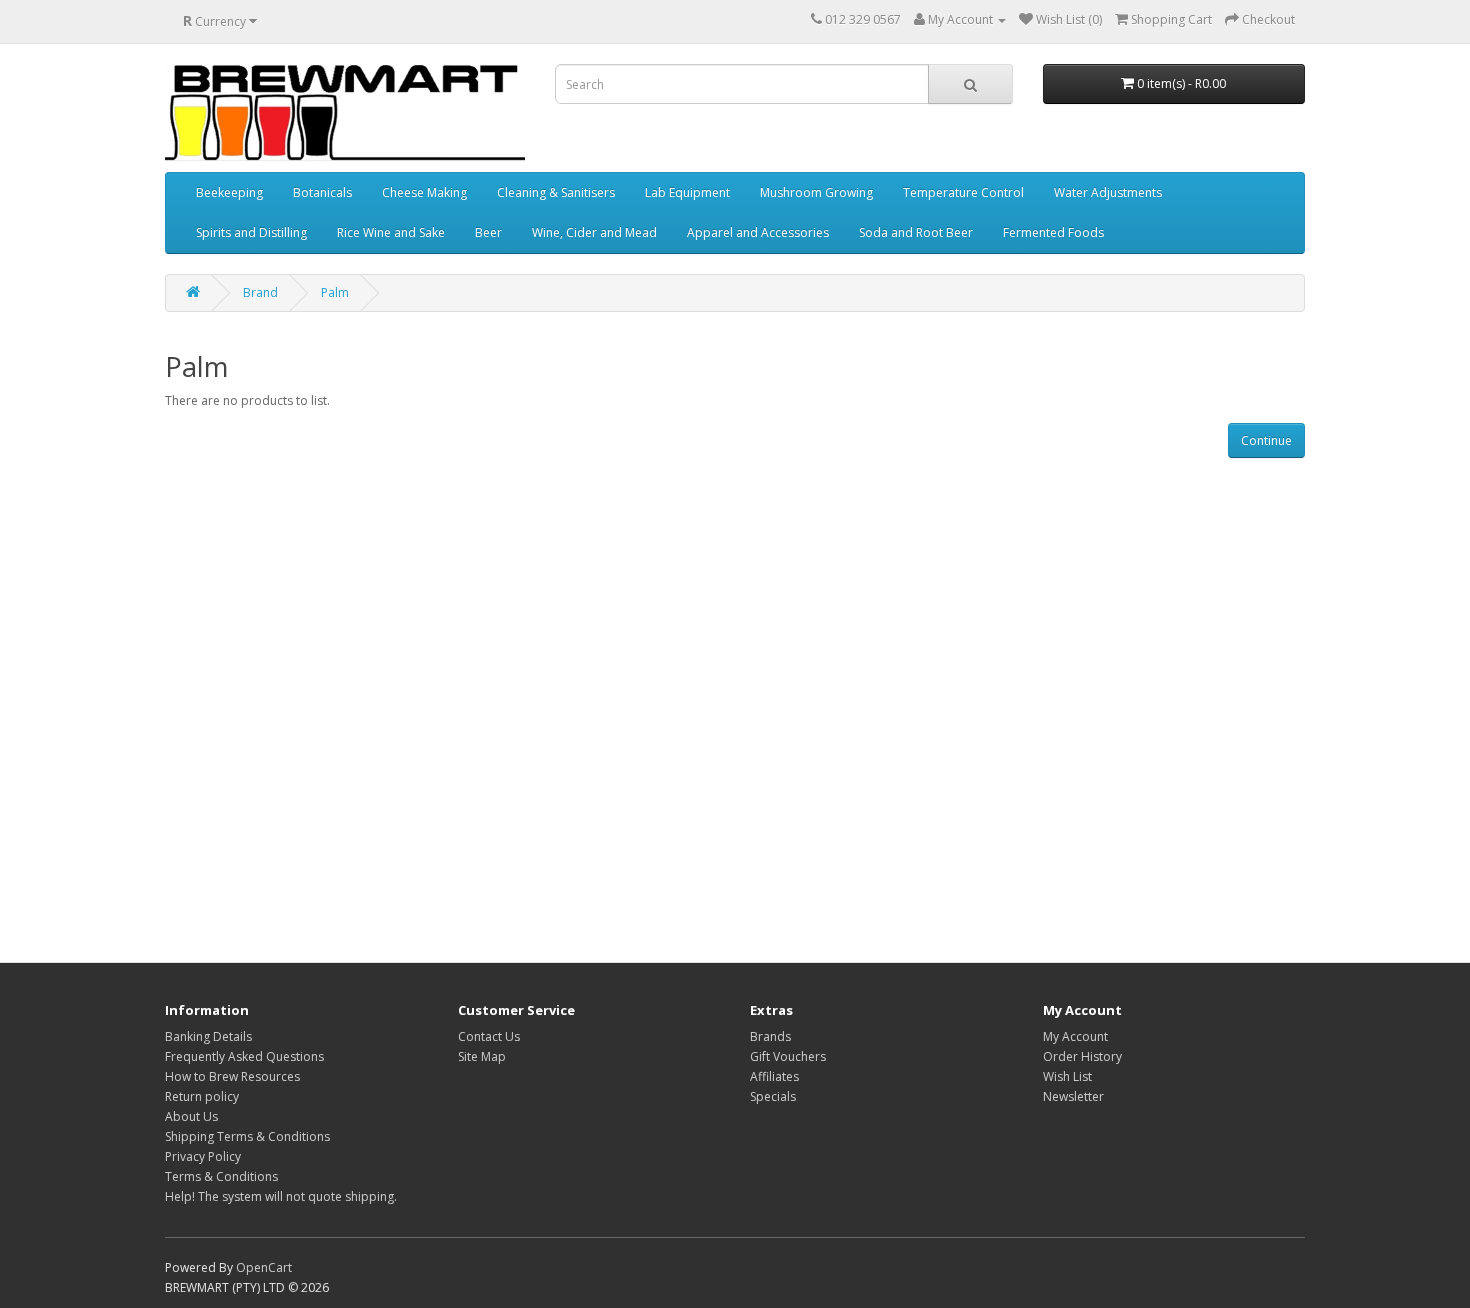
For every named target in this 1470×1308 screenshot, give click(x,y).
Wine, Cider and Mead (594, 232)
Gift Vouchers (788, 1056)
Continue (1266, 440)
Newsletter (1073, 1096)
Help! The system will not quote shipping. (281, 1196)
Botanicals (322, 192)
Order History (1082, 1056)
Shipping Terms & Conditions (247, 1136)
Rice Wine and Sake (391, 232)
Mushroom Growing (816, 192)
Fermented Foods (1053, 232)
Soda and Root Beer (916, 232)
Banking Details (208, 1036)
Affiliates (774, 1076)
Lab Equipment (687, 192)
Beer (488, 232)
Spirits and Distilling (251, 232)
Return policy (202, 1096)
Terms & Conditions (221, 1176)
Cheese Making (424, 192)
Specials (773, 1096)
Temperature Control (963, 192)
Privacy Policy (203, 1156)
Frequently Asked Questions (244, 1056)
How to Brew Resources (232, 1076)
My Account (1075, 1036)
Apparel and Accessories (758, 232)
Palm (335, 292)
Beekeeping (229, 192)
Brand (260, 292)
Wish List (1067, 1076)
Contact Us (489, 1036)
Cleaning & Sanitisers (556, 192)
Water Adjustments (1108, 192)
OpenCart (264, 1267)
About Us (191, 1116)
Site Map (482, 1056)
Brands (770, 1036)
